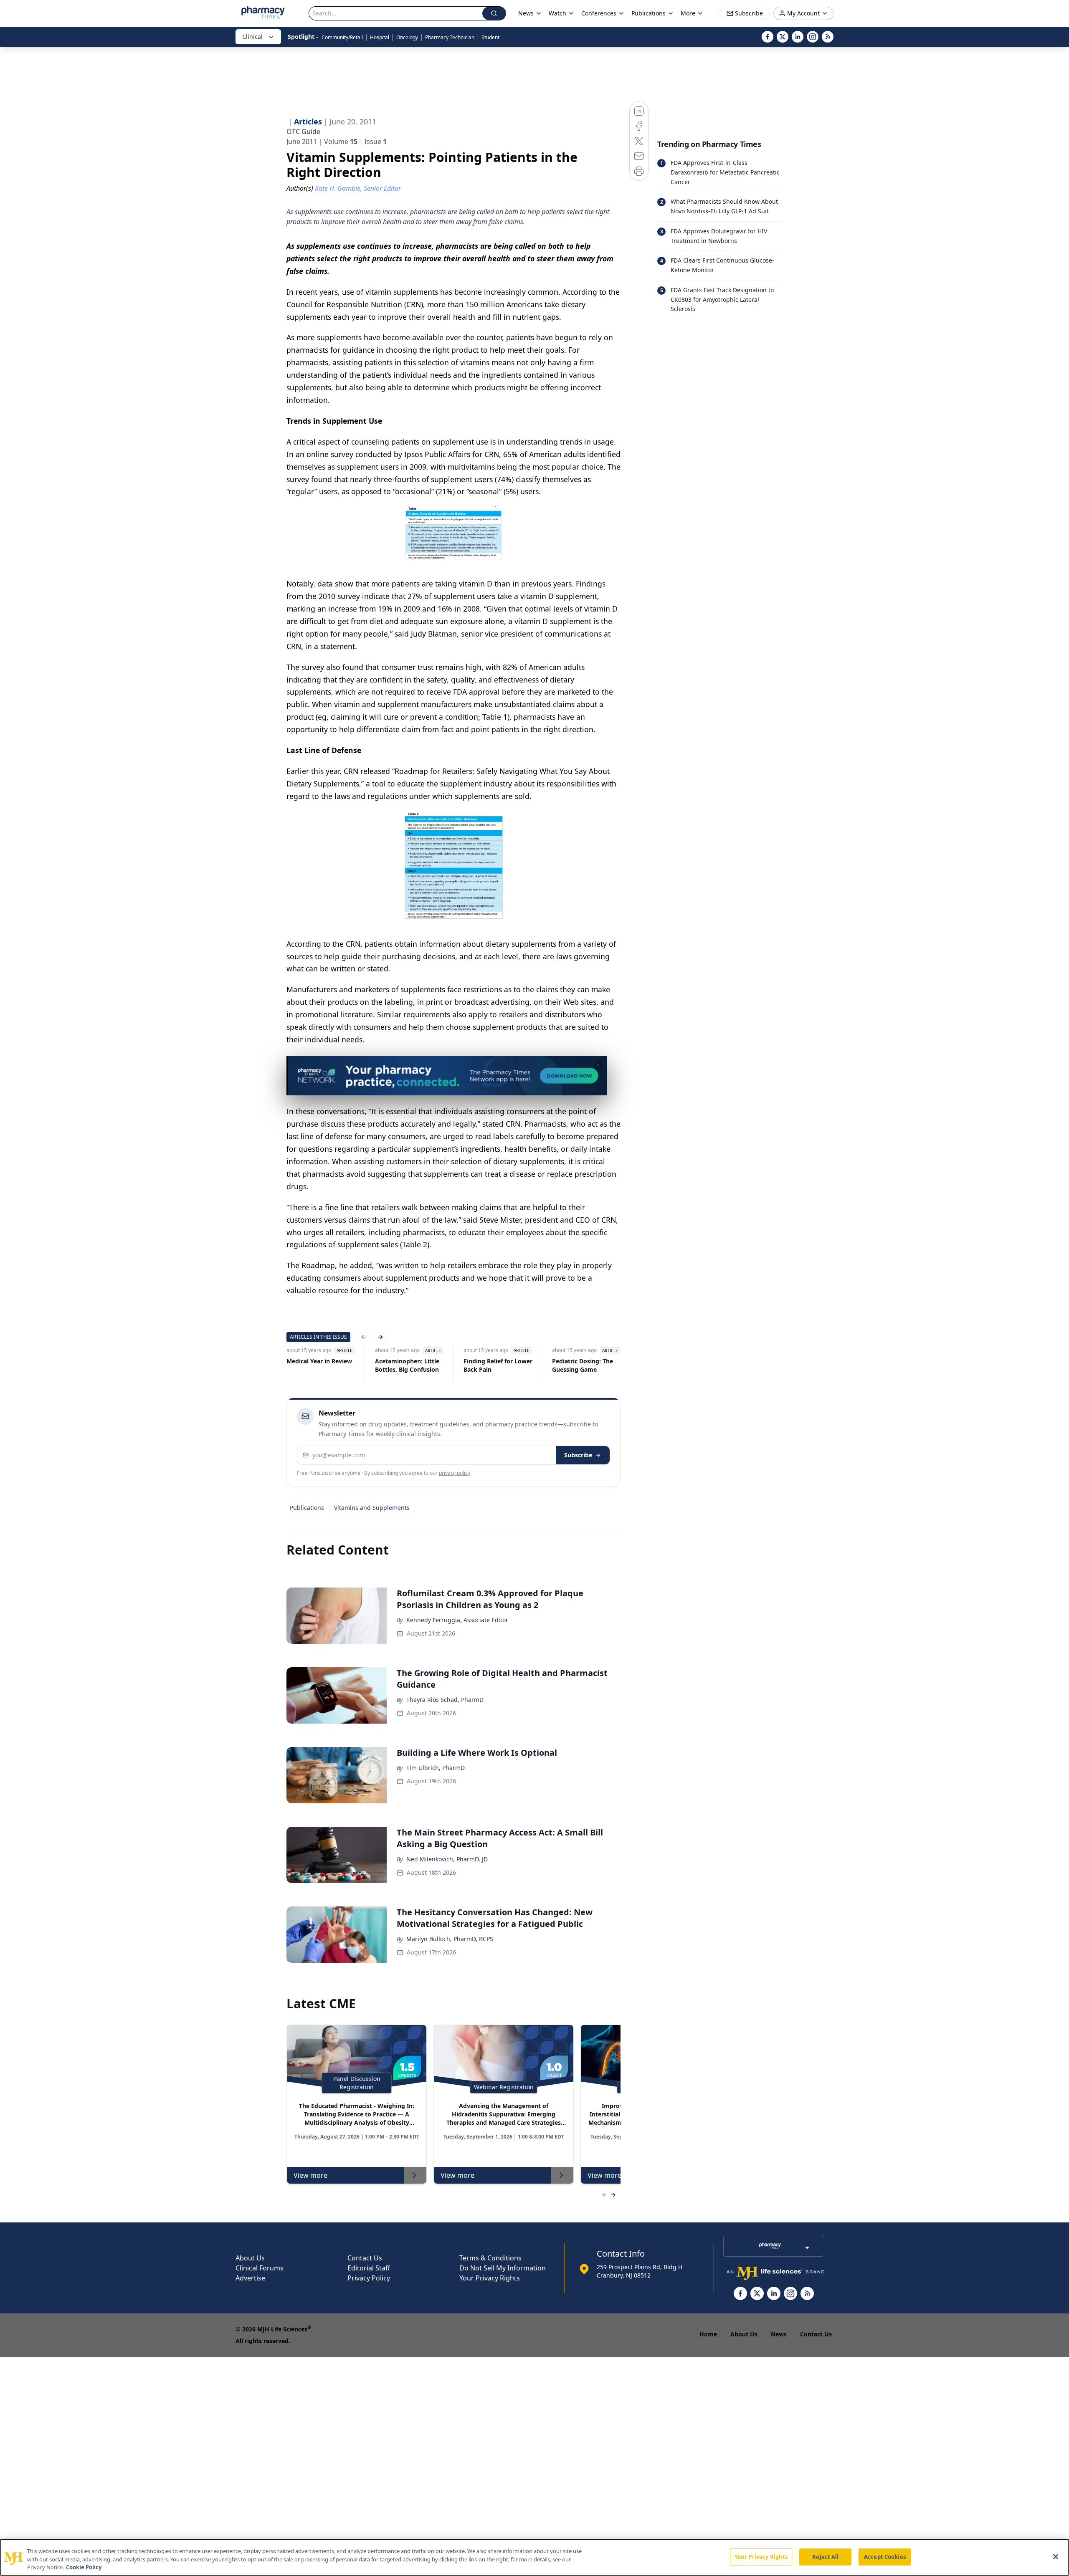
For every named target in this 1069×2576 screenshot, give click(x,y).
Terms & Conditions (490, 2258)
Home (708, 2334)
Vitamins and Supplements (372, 1508)
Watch (557, 13)
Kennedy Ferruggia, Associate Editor (457, 1620)
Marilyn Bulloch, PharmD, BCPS (450, 1939)
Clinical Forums (260, 2268)
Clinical (252, 37)
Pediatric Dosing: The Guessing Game (583, 1365)
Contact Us (365, 2258)
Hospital (380, 37)
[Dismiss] (598, 1065)
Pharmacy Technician (450, 37)
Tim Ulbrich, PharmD (436, 1768)
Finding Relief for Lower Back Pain (498, 1365)
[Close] (1056, 2556)
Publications (307, 1508)
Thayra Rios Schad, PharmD (445, 1700)
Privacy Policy (369, 2278)
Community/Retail (342, 37)
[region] (534, 2557)
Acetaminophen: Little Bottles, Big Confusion (407, 1365)
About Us (250, 2258)
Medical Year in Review (319, 1361)
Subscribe (578, 1455)
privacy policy (455, 1473)
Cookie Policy (84, 2567)
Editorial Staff (369, 2268)
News (779, 2334)
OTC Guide (303, 131)
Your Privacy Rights (490, 2278)
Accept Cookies (885, 2556)
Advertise (250, 2278)
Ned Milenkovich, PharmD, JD (447, 1859)
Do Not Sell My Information (503, 2268)
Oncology (407, 37)
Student (490, 37)
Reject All (825, 2556)
